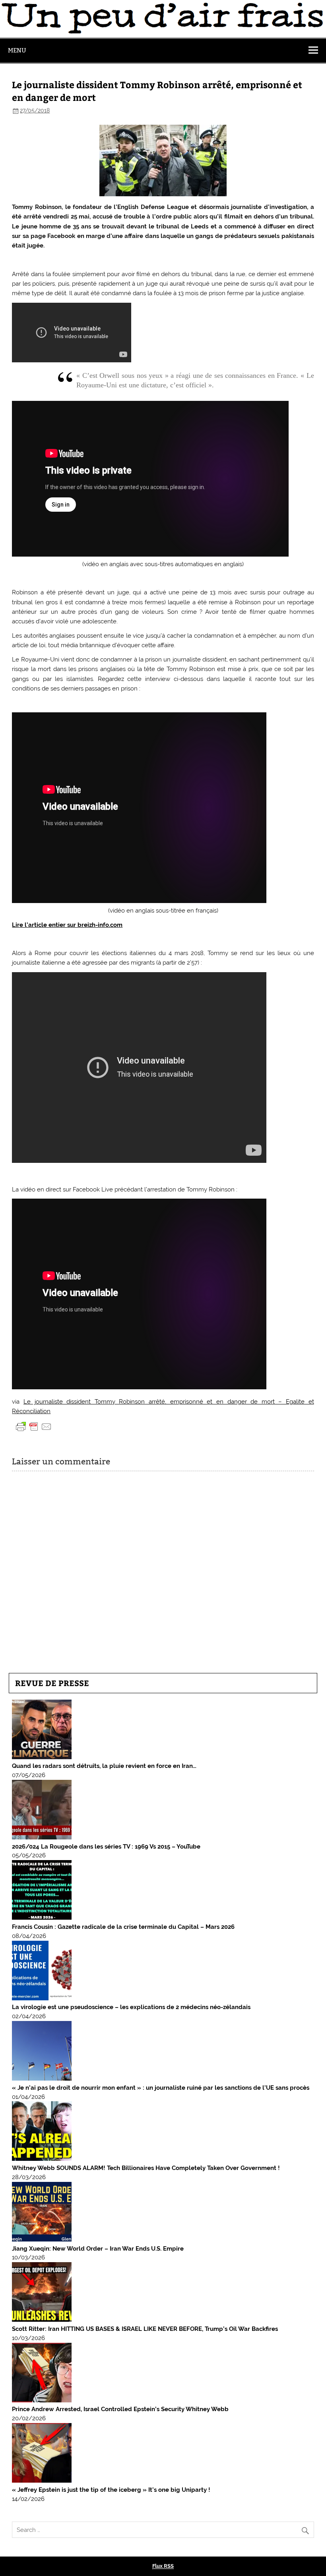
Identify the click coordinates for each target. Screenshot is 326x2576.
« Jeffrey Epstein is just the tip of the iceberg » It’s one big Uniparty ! (111, 2490)
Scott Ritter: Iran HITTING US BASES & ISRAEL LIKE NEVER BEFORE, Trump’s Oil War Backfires (145, 2329)
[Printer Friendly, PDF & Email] (34, 1426)
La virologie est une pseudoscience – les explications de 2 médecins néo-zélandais (131, 2007)
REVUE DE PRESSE (52, 1683)
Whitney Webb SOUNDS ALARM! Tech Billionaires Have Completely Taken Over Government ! (146, 2168)
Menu (17, 50)
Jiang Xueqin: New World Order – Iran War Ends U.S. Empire (98, 2249)
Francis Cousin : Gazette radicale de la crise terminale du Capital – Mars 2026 (123, 1927)
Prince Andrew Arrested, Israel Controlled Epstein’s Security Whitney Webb (120, 2409)
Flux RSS (163, 2566)
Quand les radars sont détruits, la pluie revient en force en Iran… (104, 1766)
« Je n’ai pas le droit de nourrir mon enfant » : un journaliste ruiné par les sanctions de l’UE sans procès (161, 2088)
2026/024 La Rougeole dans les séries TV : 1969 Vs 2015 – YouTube (106, 1847)
